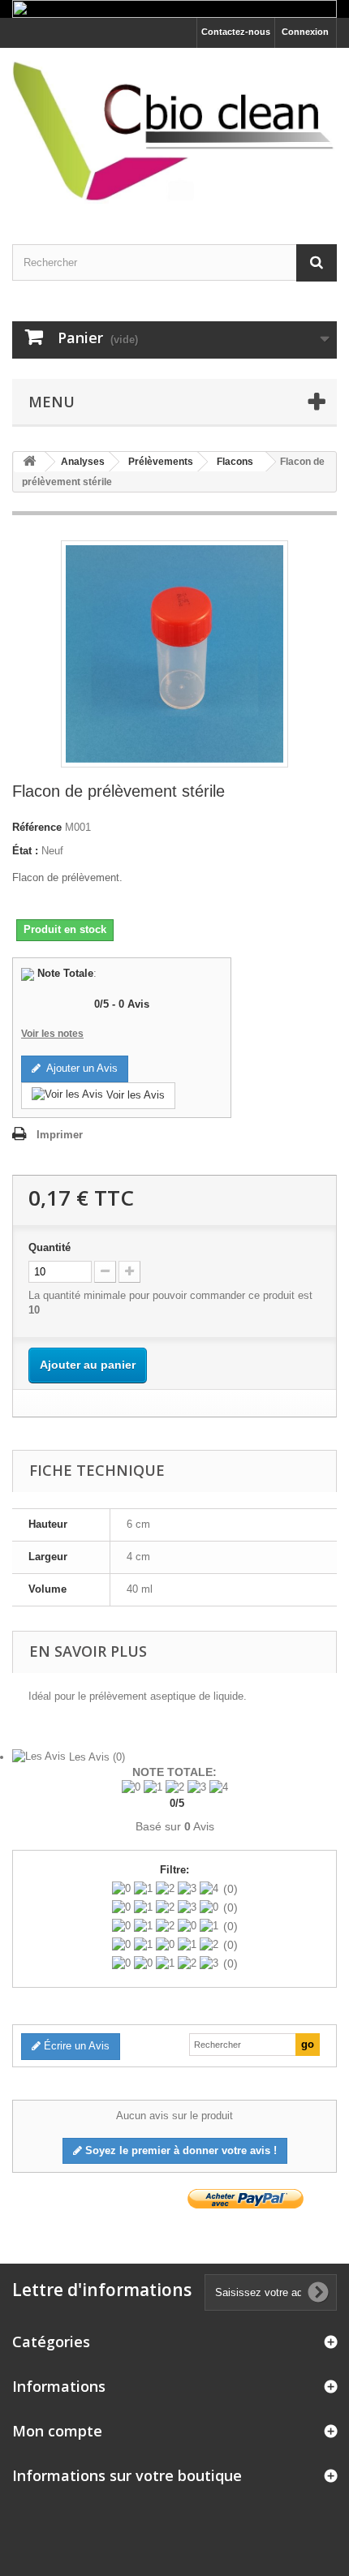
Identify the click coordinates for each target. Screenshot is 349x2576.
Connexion (305, 32)
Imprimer (60, 1135)
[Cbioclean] (174, 132)
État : (25, 851)
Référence (37, 827)
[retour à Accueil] (29, 462)
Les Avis (95, 1757)
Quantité (50, 1247)
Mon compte (57, 2431)
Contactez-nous (236, 32)
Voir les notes (52, 1034)
